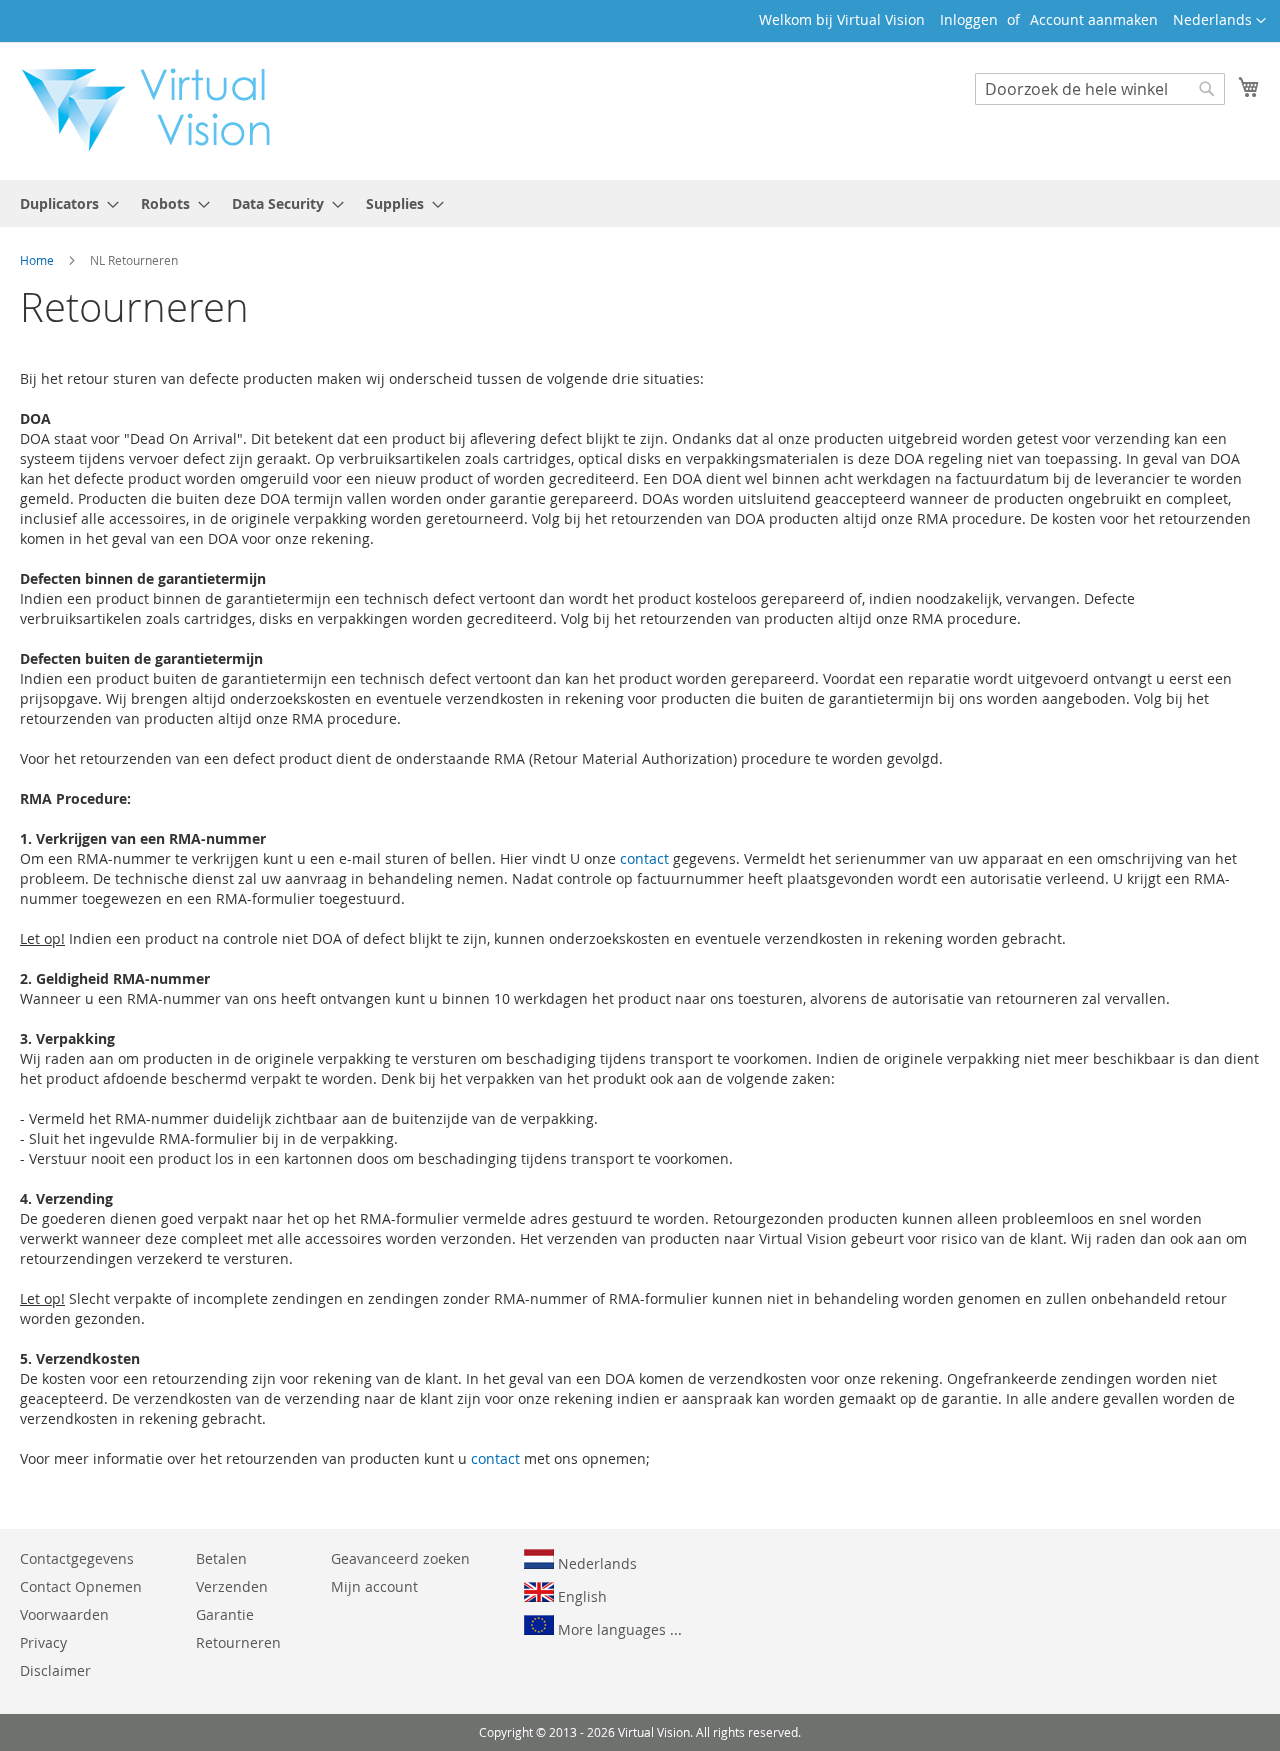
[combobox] (1100, 89)
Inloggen (969, 19)
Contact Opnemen (81, 1586)
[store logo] (156, 110)
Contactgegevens (77, 1558)
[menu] (640, 203)
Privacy (43, 1642)
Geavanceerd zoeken (400, 1558)
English (580, 1596)
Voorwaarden (64, 1614)
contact (644, 858)
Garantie (225, 1614)
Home (38, 260)
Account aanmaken (1094, 19)
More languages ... (618, 1629)
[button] (1219, 21)
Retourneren (238, 1642)
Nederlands (595, 1563)
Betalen (221, 1558)
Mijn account (374, 1586)
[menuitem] (63, 203)
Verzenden (232, 1586)
